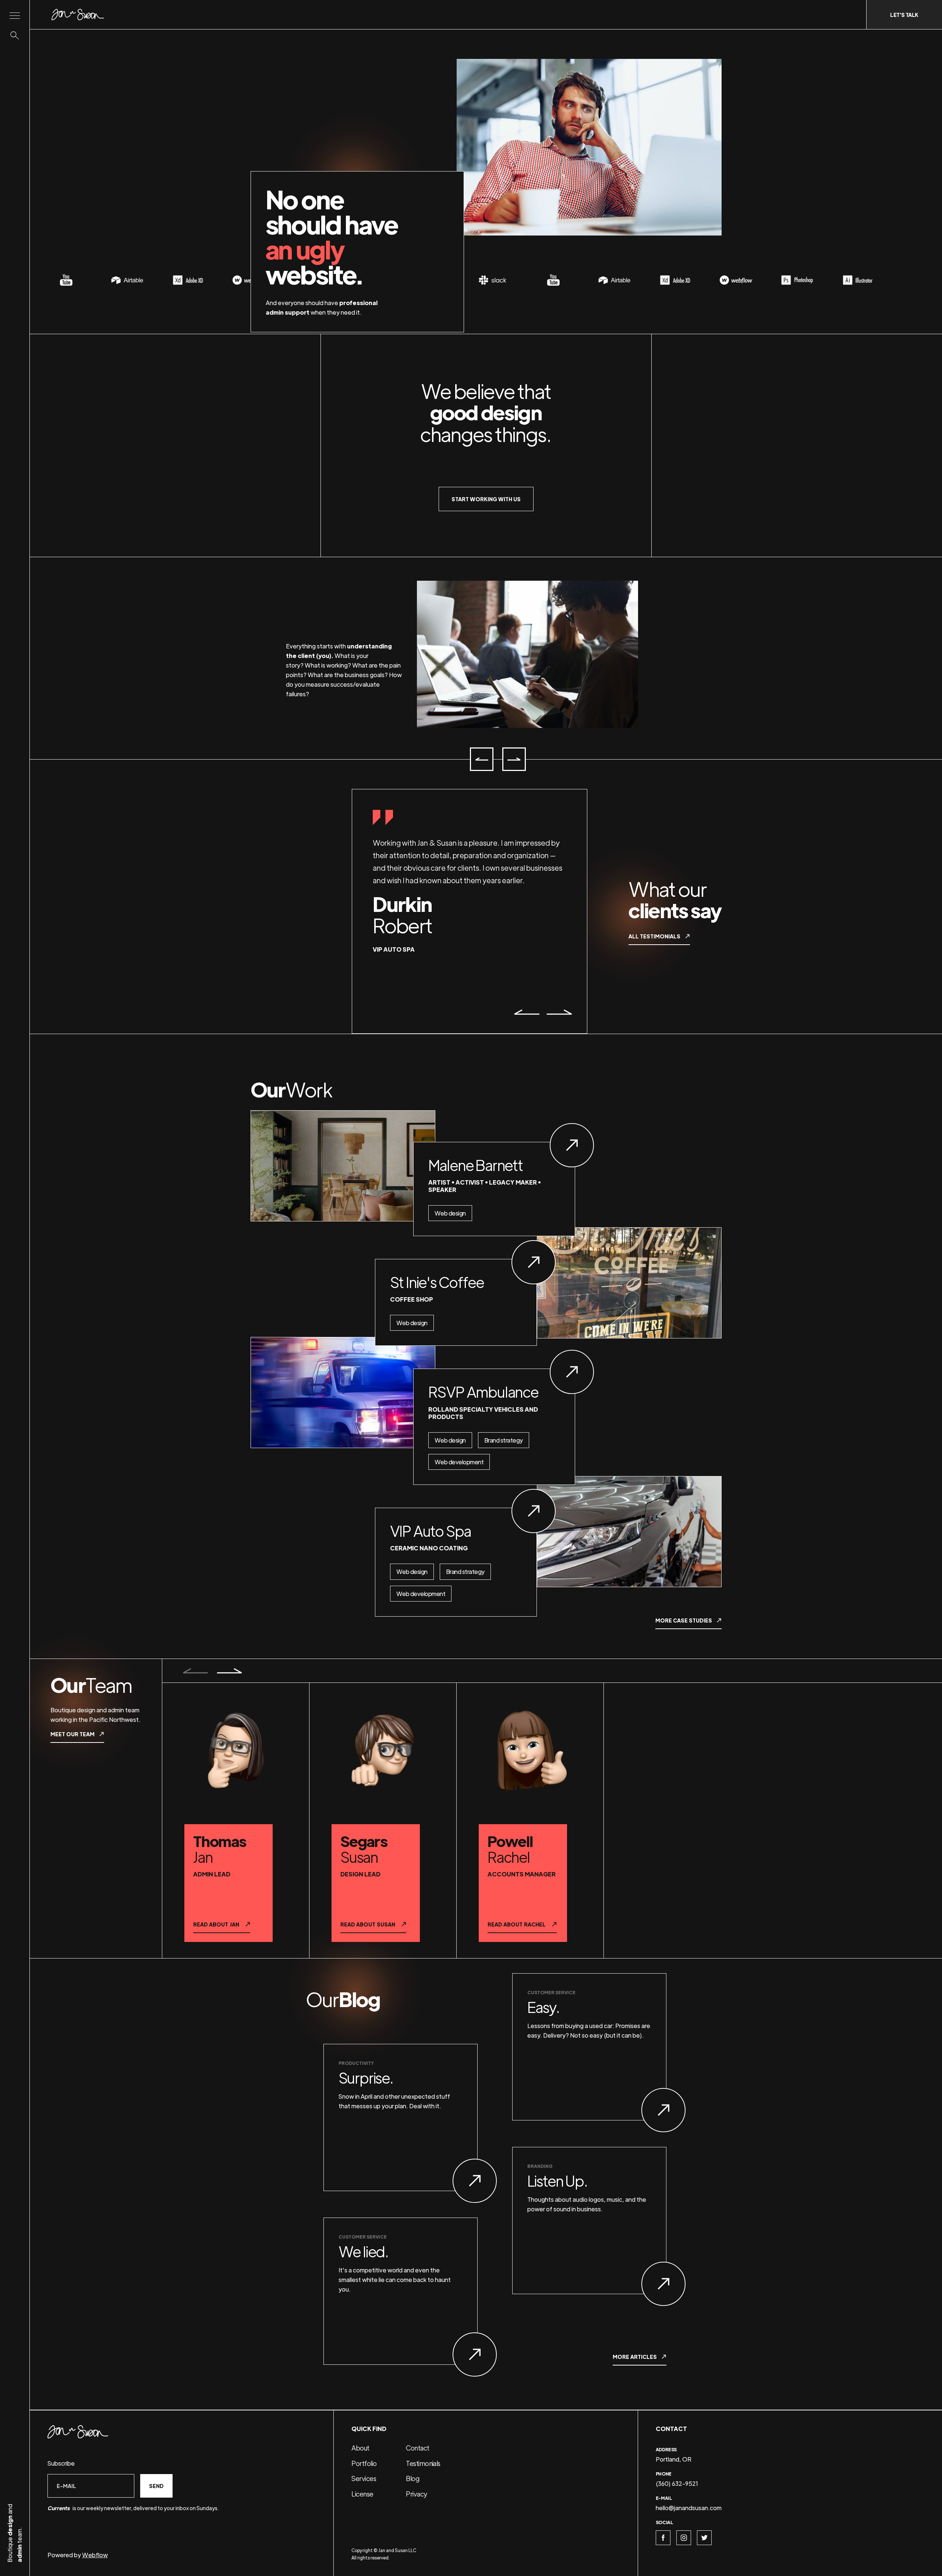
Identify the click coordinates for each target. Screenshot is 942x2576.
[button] (482, 759)
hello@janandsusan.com (689, 2508)
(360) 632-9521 (677, 2483)
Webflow (95, 2555)
